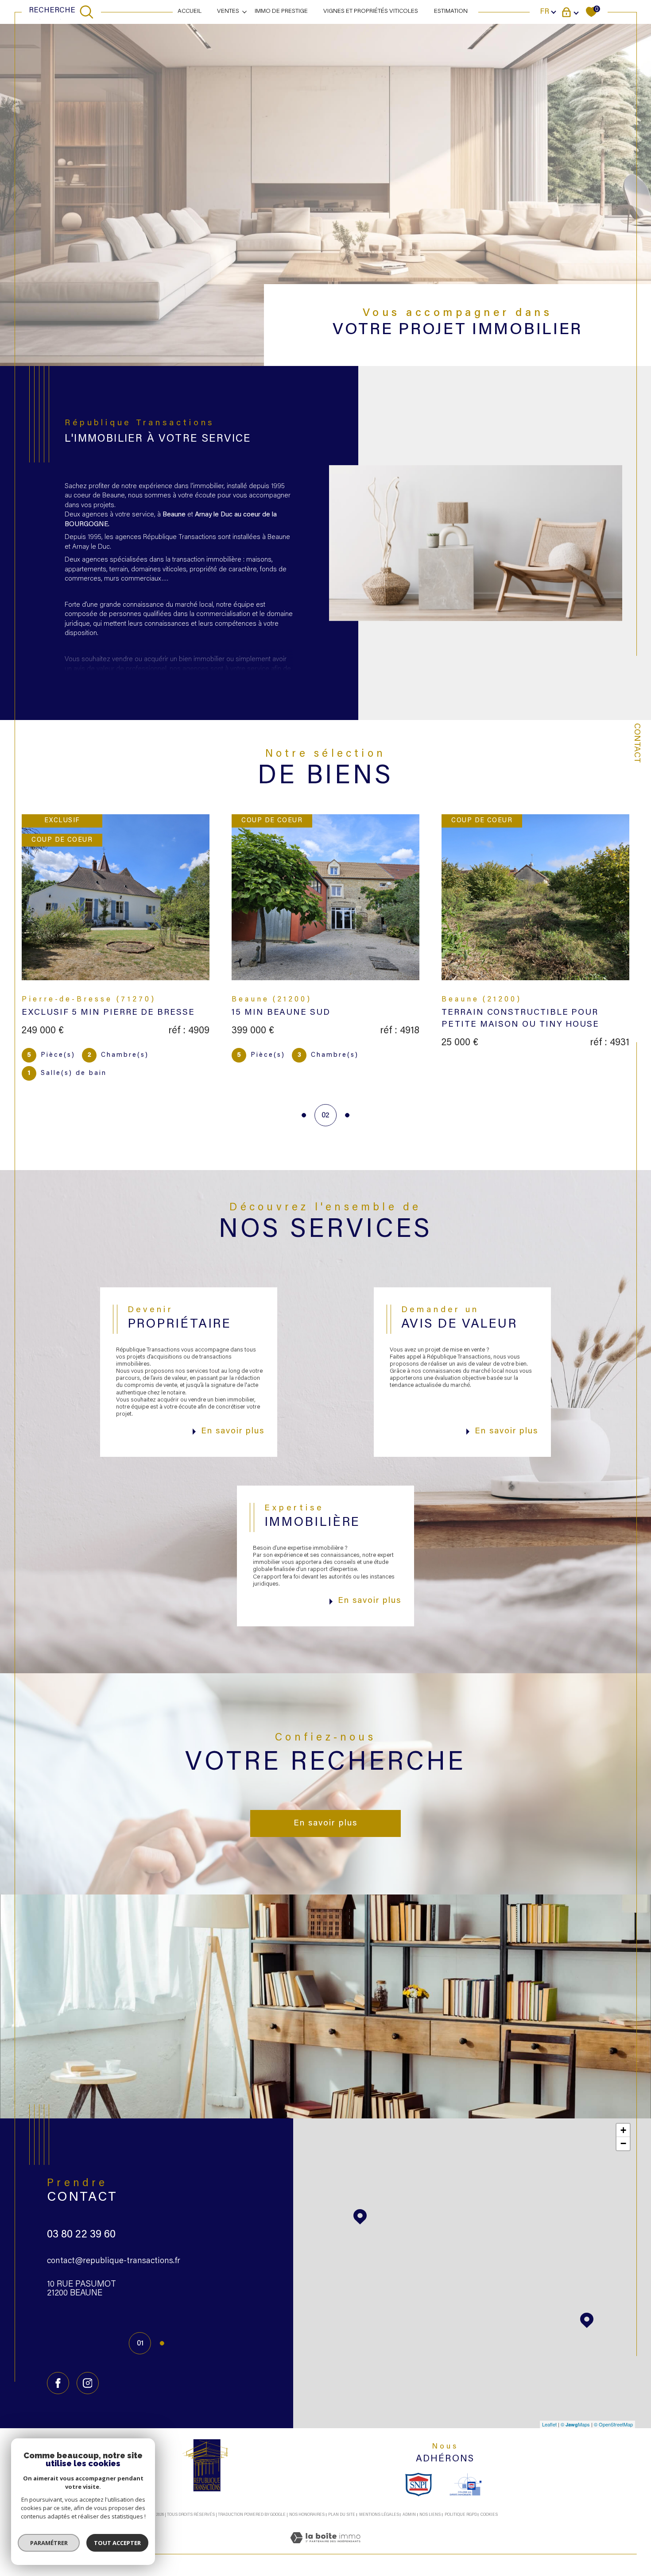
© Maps (575, 2424)
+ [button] (623, 2130)
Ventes (228, 12)
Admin (409, 2515)
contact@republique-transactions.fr (114, 2261)
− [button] (623, 2143)
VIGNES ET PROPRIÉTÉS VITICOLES (371, 12)
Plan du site (342, 2515)
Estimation (451, 12)
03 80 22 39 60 (81, 2235)
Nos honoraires (307, 2515)
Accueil (190, 12)
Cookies (489, 2515)
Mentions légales (379, 2515)
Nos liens (430, 2515)
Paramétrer (49, 2543)
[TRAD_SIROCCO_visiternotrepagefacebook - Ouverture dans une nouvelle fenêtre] (58, 2383)
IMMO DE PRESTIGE (281, 12)
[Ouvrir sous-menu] (245, 12)
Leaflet (549, 2424)
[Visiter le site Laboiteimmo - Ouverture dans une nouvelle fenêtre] (325, 2549)
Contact (637, 743)
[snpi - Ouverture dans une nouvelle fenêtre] (418, 2484)
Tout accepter (117, 2543)
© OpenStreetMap (613, 2424)
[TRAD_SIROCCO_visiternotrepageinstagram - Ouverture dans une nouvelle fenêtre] (88, 2383)
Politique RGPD (461, 2515)
